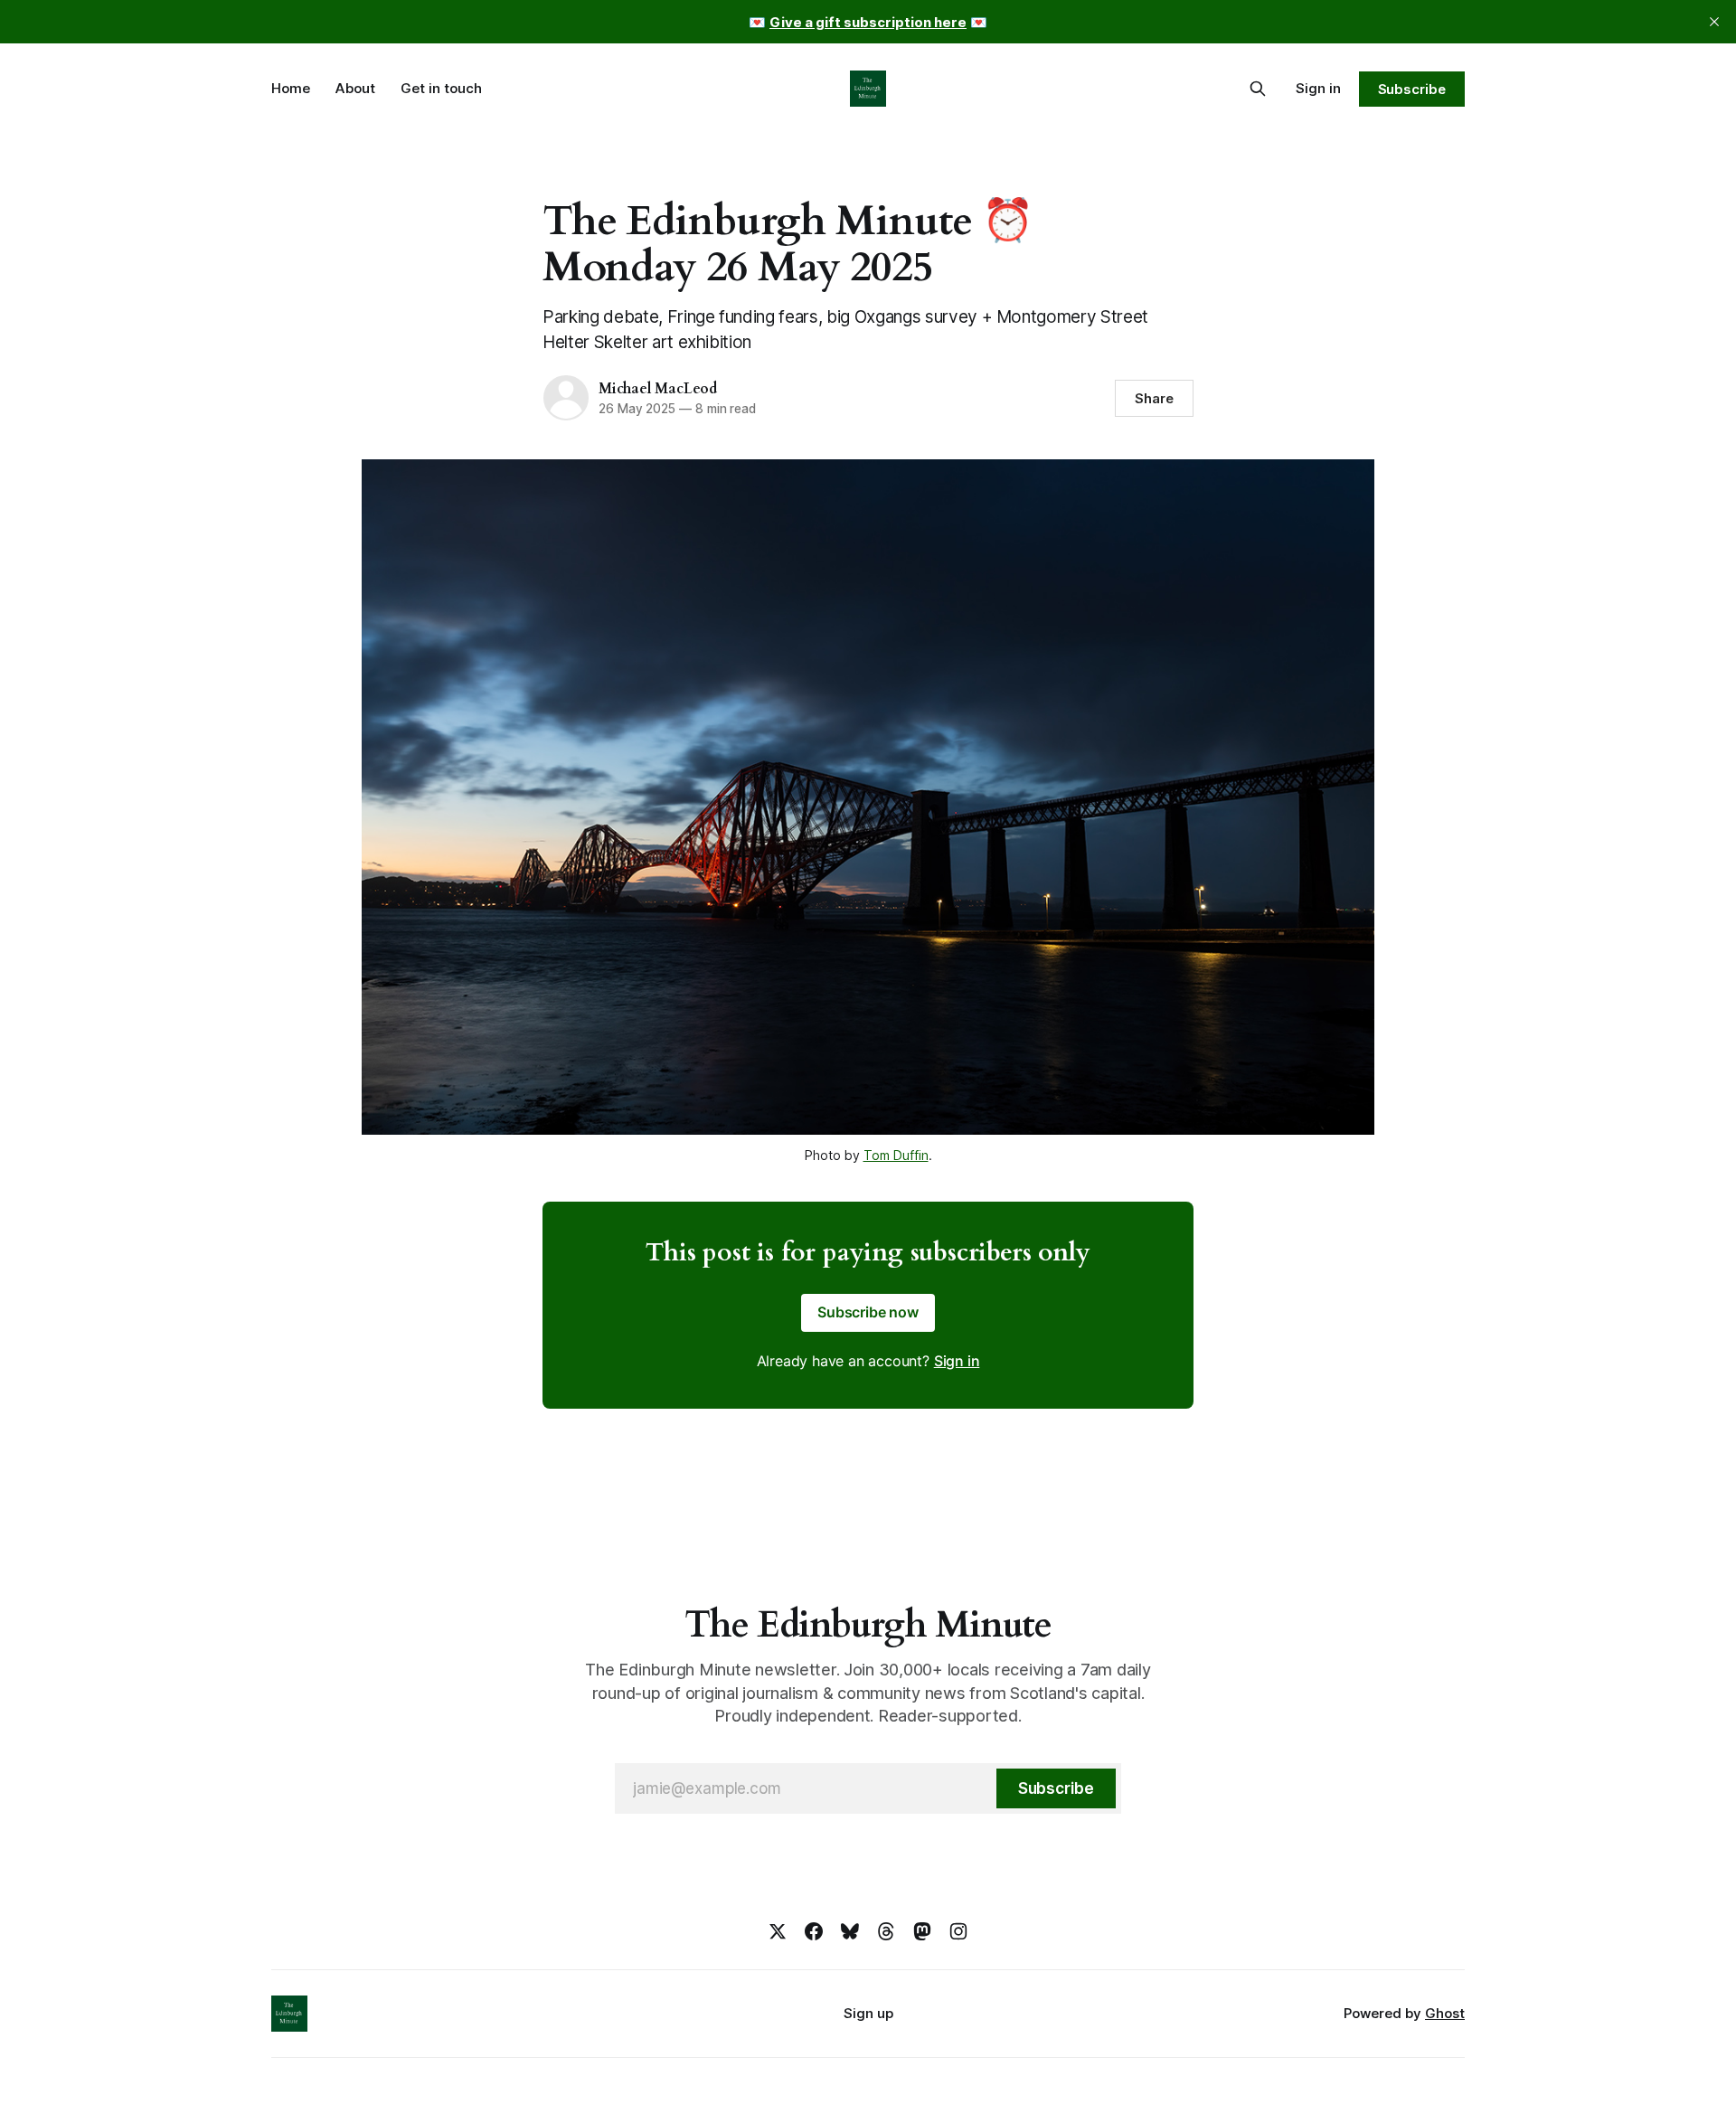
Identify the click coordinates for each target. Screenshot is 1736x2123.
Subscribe (1412, 89)
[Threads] (886, 1931)
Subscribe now (868, 1312)
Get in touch (441, 88)
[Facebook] (814, 1931)
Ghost (1445, 2013)
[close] (1714, 22)
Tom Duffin (896, 1155)
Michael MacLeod (658, 389)
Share (1154, 398)
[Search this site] (1258, 89)
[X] (778, 1931)
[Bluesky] (850, 1931)
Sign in (1318, 88)
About (355, 88)
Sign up (868, 2013)
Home (291, 88)
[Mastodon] (922, 1931)
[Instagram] (958, 1931)
